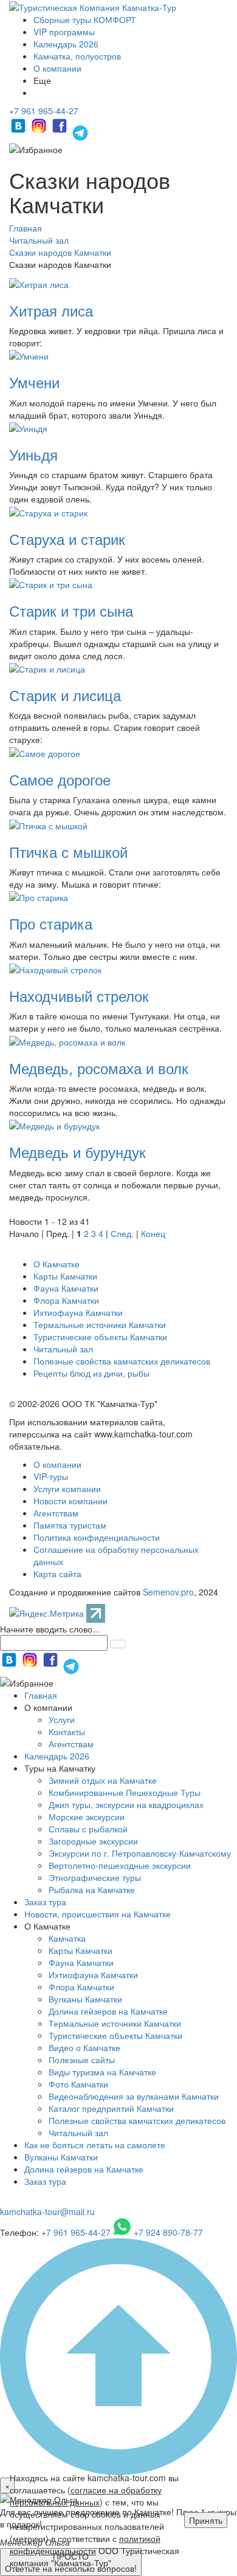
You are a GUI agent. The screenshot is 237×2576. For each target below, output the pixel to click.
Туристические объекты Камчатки (100, 1337)
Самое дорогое (60, 779)
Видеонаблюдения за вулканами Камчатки (134, 2096)
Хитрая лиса (51, 310)
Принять (206, 2520)
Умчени (34, 382)
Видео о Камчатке (84, 2047)
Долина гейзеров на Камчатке (108, 2011)
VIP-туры (51, 1476)
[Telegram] (80, 131)
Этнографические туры (95, 1877)
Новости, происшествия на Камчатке (98, 1914)
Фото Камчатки (78, 2084)
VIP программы (64, 32)
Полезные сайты (82, 2060)
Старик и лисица (65, 695)
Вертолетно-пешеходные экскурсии (120, 1865)
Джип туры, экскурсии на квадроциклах (126, 1804)
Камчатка (67, 1938)
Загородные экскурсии (93, 1841)
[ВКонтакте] (19, 131)
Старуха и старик (67, 539)
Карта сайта (57, 1574)
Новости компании (70, 1501)
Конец (153, 1233)
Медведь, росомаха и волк (99, 1068)
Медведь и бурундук (77, 1152)
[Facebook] (61, 131)
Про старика (51, 923)
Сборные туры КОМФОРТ (85, 19)
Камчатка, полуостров (77, 56)
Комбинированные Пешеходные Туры (125, 1792)
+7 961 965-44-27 (44, 111)
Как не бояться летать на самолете (95, 2145)
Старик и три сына (71, 610)
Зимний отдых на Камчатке (103, 1780)
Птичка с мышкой (68, 851)
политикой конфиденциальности (85, 2544)
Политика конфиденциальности (97, 1537)
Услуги (62, 1719)
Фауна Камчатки (66, 1288)
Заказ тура (45, 1902)
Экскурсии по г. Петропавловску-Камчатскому (140, 1853)
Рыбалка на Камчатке (92, 1889)
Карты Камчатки (65, 1276)
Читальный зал (63, 1349)
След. (122, 1233)
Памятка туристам (70, 1525)
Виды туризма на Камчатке (102, 2072)
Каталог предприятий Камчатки (111, 2108)
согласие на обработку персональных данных (86, 2496)
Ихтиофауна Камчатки (78, 1312)
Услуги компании (67, 1488)
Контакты (67, 1732)
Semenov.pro (168, 1592)
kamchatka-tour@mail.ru (47, 2211)
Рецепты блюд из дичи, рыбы (91, 1373)
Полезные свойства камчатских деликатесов (122, 1361)
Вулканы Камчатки (85, 1999)
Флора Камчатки (66, 1300)
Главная (41, 1695)
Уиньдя (33, 454)
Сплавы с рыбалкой (88, 1829)
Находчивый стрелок (79, 995)
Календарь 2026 (66, 44)
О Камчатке (57, 1264)
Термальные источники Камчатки (100, 1324)
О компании (57, 68)
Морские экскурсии (87, 1817)
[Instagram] (40, 131)
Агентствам (56, 1513)
